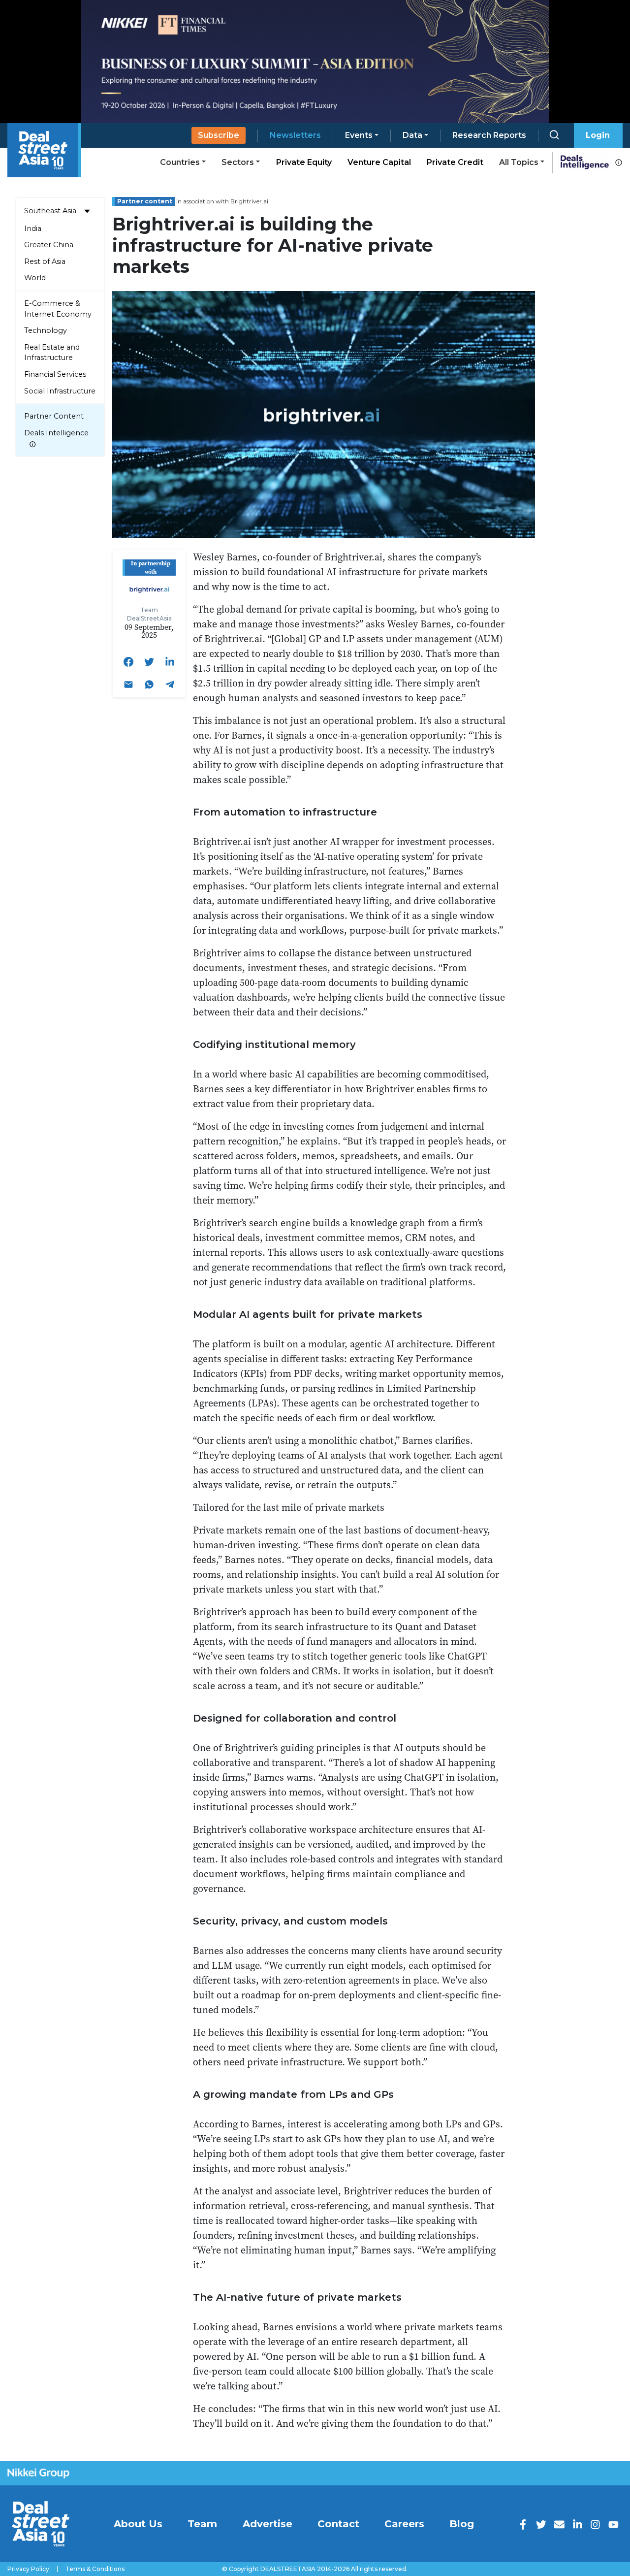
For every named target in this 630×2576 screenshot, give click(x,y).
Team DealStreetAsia (149, 614)
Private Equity (304, 162)
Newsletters (295, 135)
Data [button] (412, 135)
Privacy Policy (28, 2569)
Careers (404, 2524)
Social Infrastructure (60, 391)
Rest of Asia (45, 261)
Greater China (49, 245)
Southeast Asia (50, 211)
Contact (338, 2524)
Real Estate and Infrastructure (52, 353)
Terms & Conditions (95, 2569)
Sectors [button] (238, 162)
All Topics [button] (519, 162)
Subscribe (219, 135)
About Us (138, 2524)
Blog (462, 2524)
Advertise (268, 2524)
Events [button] (359, 135)
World (35, 278)
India (33, 228)
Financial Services (55, 374)
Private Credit (455, 162)
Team (202, 2524)
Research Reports (489, 135)
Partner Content (54, 416)
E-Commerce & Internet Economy (58, 309)
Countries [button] (180, 162)
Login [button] (598, 135)
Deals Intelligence (56, 433)
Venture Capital (379, 162)
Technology (46, 330)
